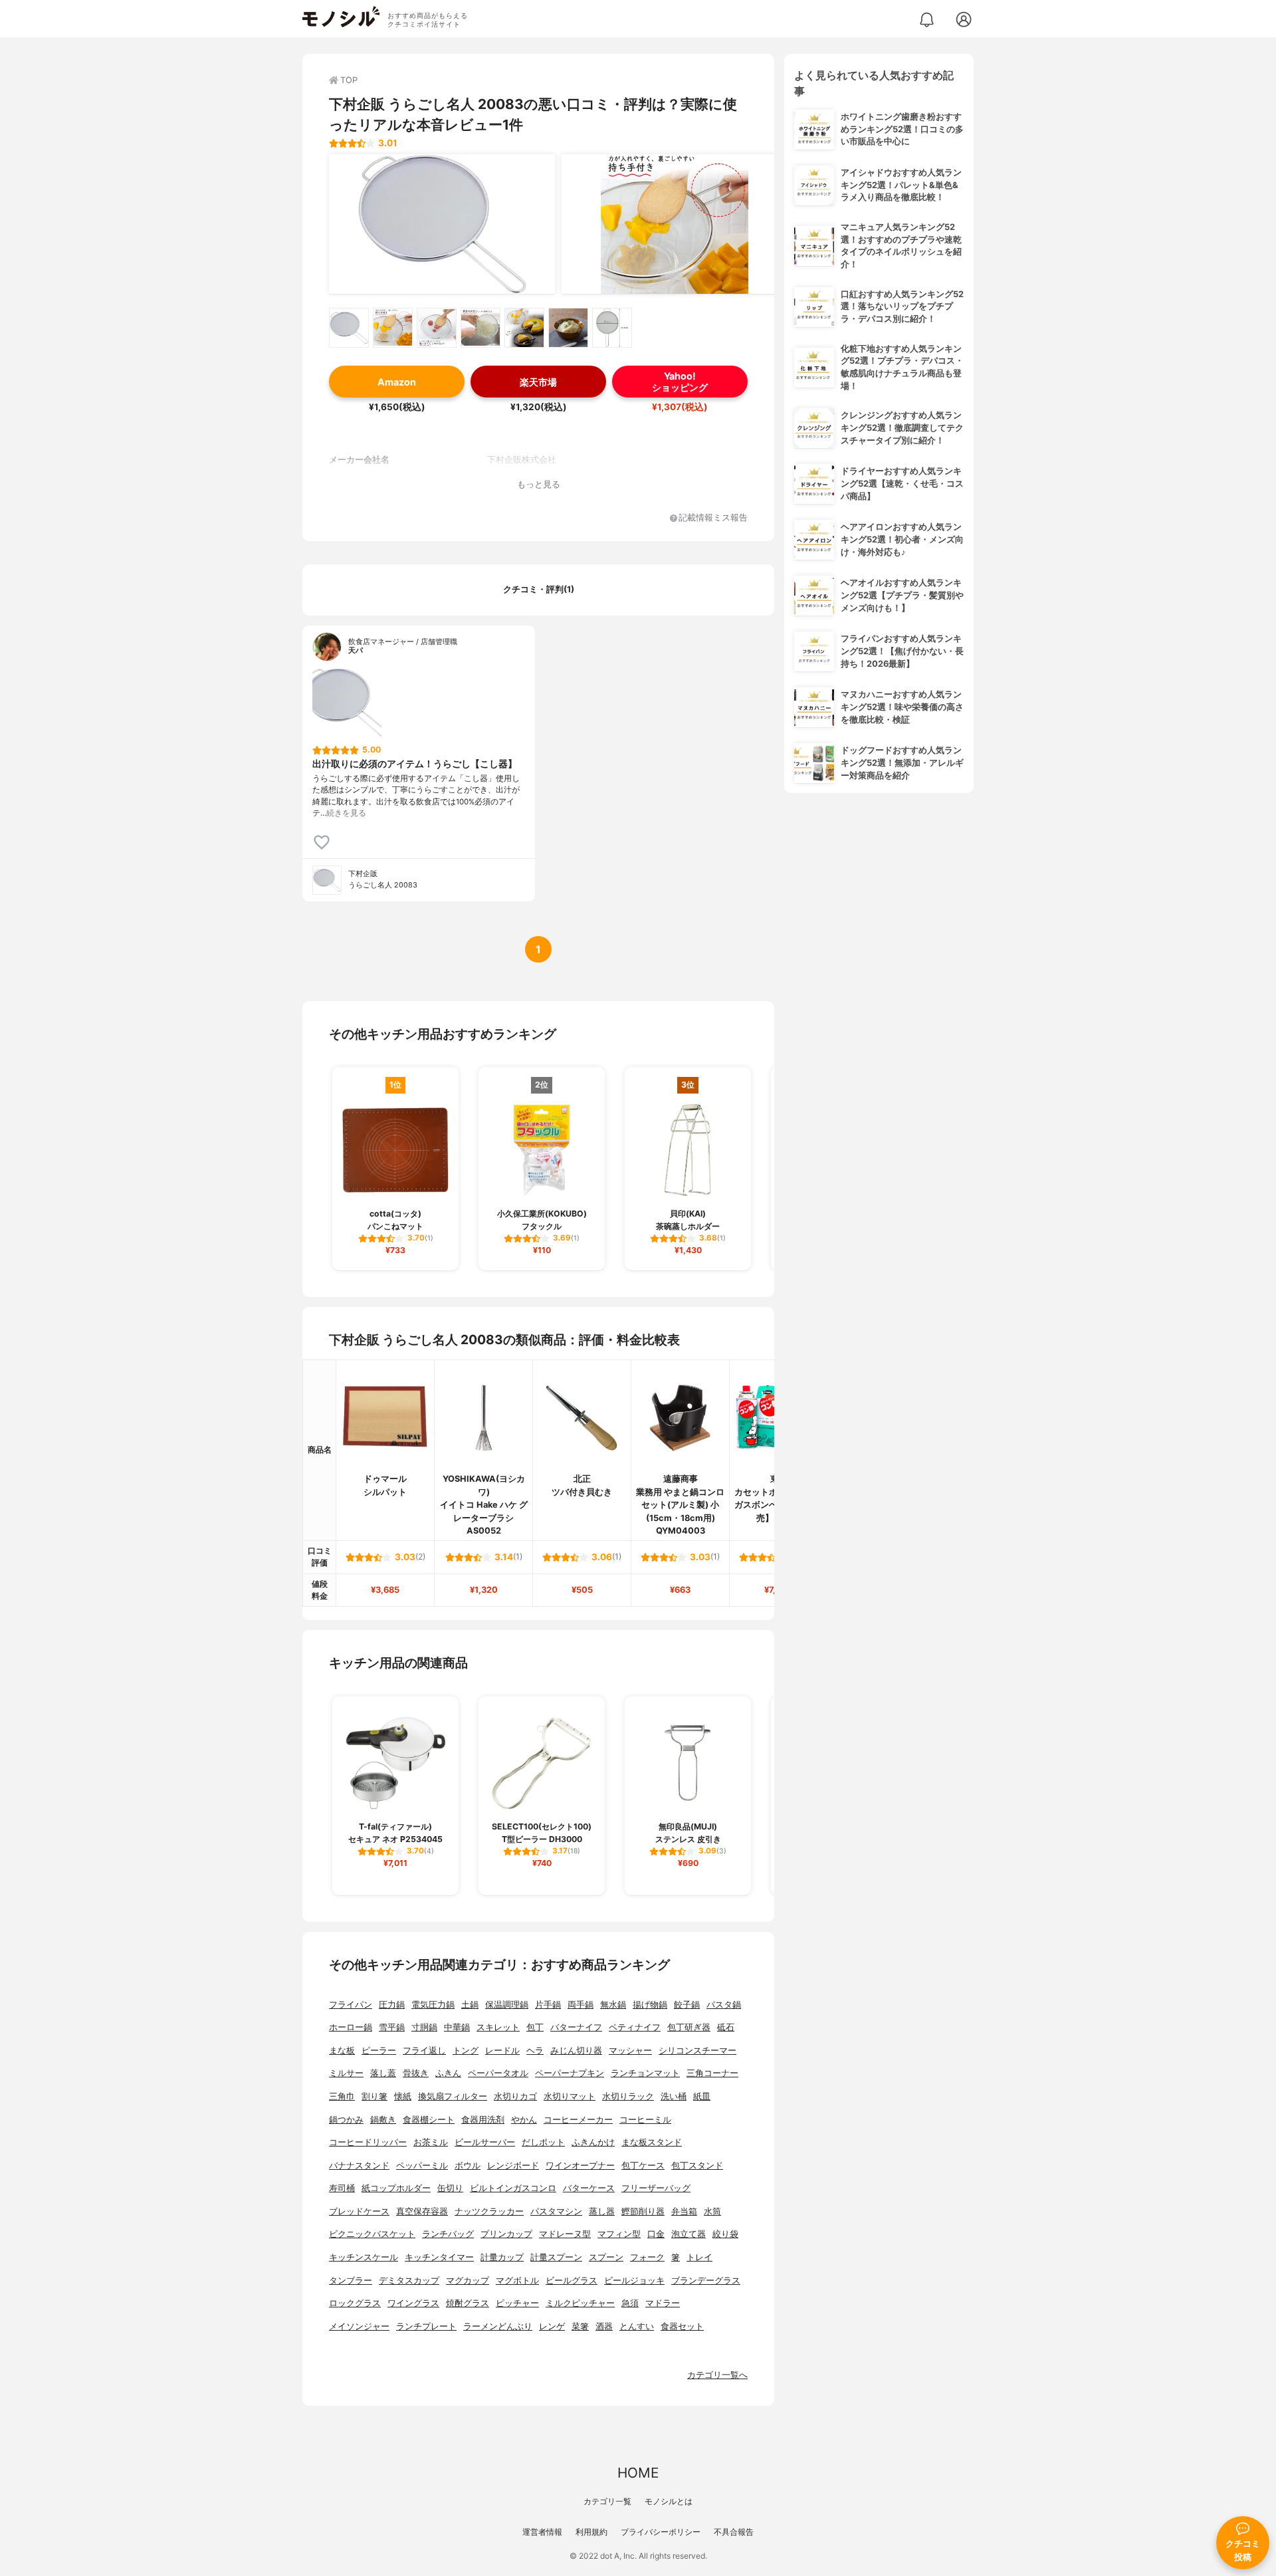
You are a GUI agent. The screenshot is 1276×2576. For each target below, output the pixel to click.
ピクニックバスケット (372, 2234)
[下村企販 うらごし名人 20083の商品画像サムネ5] (524, 328)
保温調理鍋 (507, 2005)
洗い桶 (674, 2096)
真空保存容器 (422, 2211)
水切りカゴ (515, 2096)
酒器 (604, 2326)
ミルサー (346, 2073)
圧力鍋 (392, 2005)
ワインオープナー (580, 2166)
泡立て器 (689, 2234)
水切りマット (570, 2096)
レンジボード (513, 2166)
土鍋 (470, 2005)
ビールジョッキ (634, 2281)
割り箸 (374, 2096)
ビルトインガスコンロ (513, 2188)
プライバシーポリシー (661, 2532)
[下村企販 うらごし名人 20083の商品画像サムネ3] (437, 328)
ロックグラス (355, 2303)
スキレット (498, 2027)
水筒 (712, 2211)
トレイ (699, 2257)
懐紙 (403, 2096)
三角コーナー (712, 2073)
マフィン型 (619, 2234)
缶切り (450, 2188)
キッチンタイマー (439, 2257)
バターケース (589, 2188)
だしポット (543, 2142)
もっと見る (539, 484)
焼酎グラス (468, 2303)
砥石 (726, 2027)
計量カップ (502, 2257)
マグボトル (517, 2281)
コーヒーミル (645, 2120)
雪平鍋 (392, 2027)
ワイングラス (413, 2303)
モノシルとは (669, 2501)
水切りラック (628, 2096)
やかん (524, 2120)
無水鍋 (613, 2005)
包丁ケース (643, 2166)
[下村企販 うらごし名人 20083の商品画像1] (442, 224)
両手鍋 (581, 2005)
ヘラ (535, 2050)
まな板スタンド (652, 2142)
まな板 (342, 2050)
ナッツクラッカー (489, 2211)
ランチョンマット (645, 2073)
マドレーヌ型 (565, 2234)
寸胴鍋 (424, 2027)
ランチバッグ (448, 2234)
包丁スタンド (697, 2166)
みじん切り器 (576, 2050)
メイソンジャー (359, 2326)
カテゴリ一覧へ (717, 2375)
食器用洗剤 (483, 2120)
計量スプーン (556, 2257)
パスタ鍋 (724, 2005)
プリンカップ (506, 2234)
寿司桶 (342, 2188)
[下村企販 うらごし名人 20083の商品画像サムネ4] (480, 328)
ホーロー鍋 (351, 2027)
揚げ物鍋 (650, 2005)
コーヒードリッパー (368, 2142)
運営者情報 (542, 2532)
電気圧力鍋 (433, 2005)
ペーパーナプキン (570, 2073)
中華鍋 (457, 2027)
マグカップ (468, 2281)
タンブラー (351, 2281)
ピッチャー (517, 2303)
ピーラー (379, 2050)
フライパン (351, 2005)
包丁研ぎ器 (689, 2027)
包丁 (535, 2027)
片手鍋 (548, 2005)
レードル (502, 2050)
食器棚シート (429, 2120)
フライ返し (424, 2050)
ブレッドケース (359, 2211)
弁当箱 (684, 2211)
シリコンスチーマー (697, 2050)
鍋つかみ (346, 2120)
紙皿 (702, 2096)
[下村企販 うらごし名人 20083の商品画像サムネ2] (393, 328)
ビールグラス (572, 2281)
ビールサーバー (485, 2142)
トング (466, 2050)
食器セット (682, 2326)
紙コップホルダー (396, 2188)
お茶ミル (431, 2142)
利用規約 (591, 2532)
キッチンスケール (364, 2257)
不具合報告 (734, 2532)
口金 (656, 2234)
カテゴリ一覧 (607, 2501)
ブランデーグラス (706, 2281)
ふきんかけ (593, 2142)
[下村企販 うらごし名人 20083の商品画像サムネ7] (612, 328)
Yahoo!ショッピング (680, 382)
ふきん (448, 2073)
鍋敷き (383, 2120)
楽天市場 (538, 382)
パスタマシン (556, 2211)
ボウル (468, 2166)
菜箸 (580, 2326)
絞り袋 (725, 2234)
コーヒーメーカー (578, 2120)
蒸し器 (602, 2211)
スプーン (606, 2257)
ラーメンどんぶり (498, 2326)
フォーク (647, 2257)
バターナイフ (576, 2027)
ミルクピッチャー (580, 2303)
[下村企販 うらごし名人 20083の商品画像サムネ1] (349, 328)
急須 (630, 2303)
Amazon (397, 382)
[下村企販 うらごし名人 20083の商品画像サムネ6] (568, 328)
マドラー (663, 2303)
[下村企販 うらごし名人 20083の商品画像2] (675, 224)
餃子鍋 (687, 2005)
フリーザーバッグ (656, 2188)
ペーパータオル (498, 2073)
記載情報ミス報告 (713, 518)
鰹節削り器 (643, 2211)
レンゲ (552, 2326)
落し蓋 (383, 2073)
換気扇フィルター (453, 2096)
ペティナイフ (635, 2027)
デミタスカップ (409, 2281)
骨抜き (416, 2073)
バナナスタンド (359, 2166)
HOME (638, 2473)
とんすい (637, 2326)
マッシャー (630, 2050)
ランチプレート (426, 2326)
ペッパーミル (422, 2166)
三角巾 (342, 2096)
